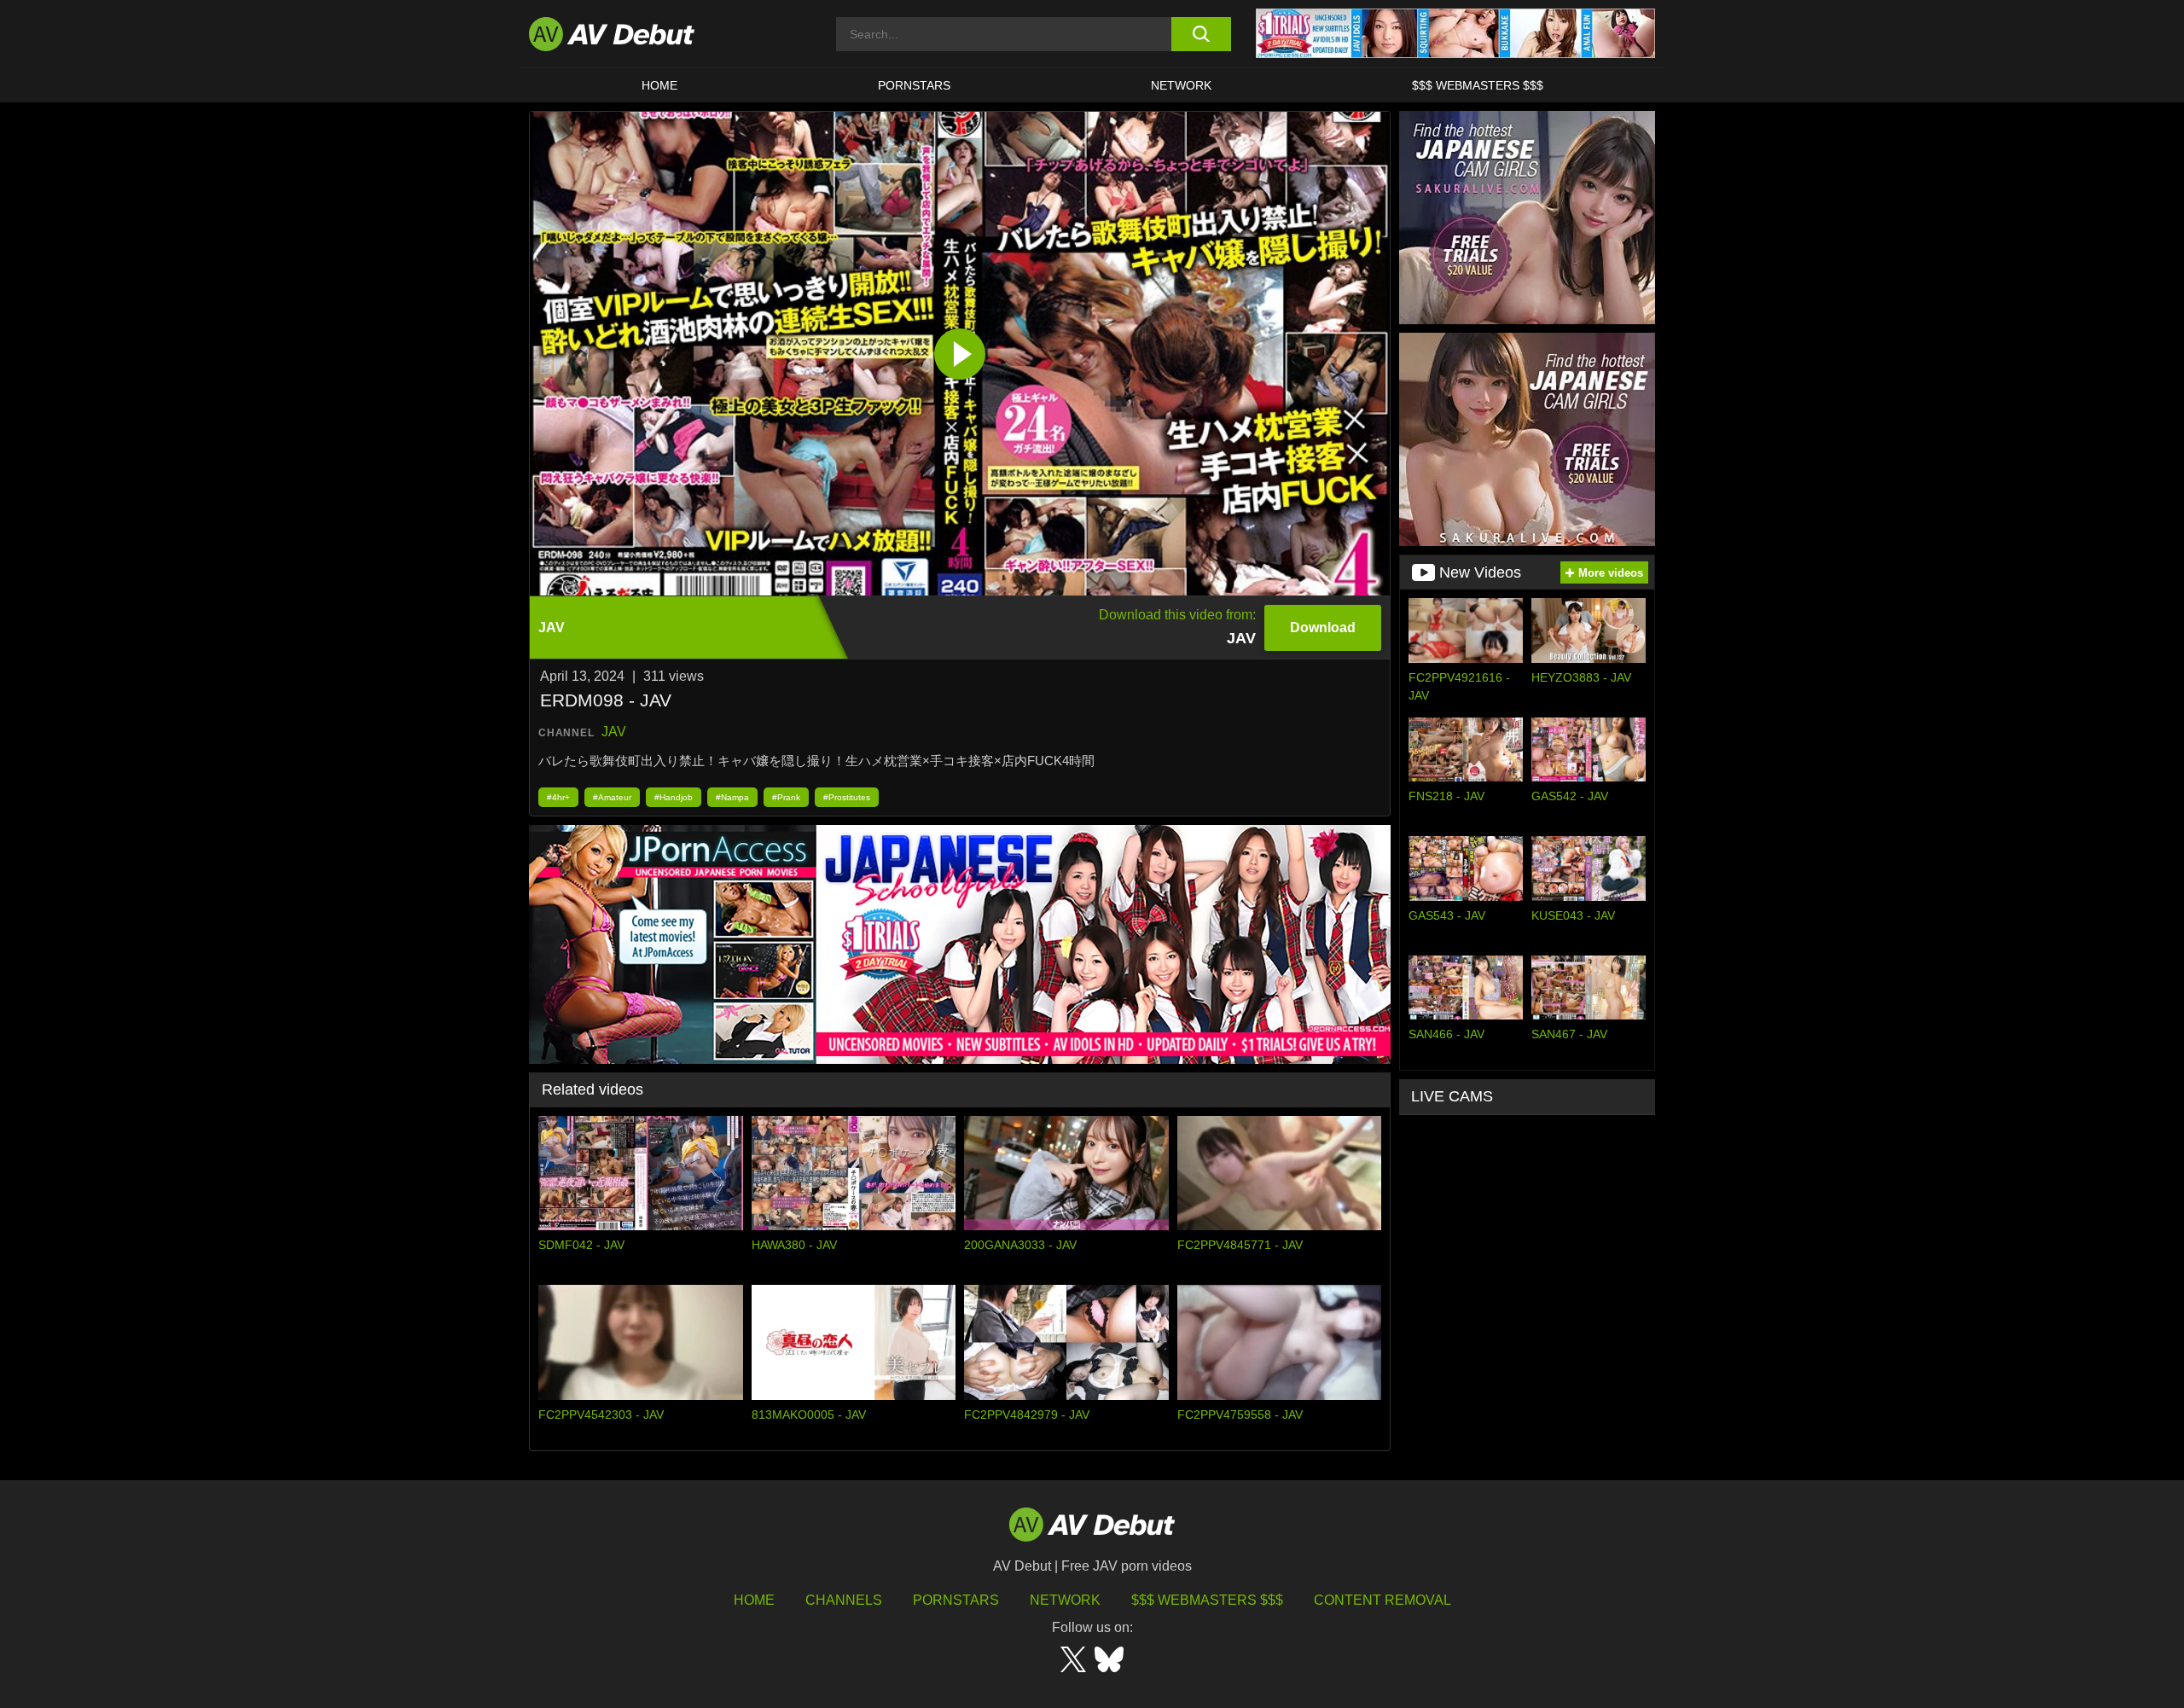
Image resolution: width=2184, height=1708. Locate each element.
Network (1181, 85)
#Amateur (612, 797)
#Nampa (732, 797)
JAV (614, 732)
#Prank (786, 797)
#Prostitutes (847, 797)
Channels (844, 1600)
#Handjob (674, 797)
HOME (659, 85)
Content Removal (1382, 1600)
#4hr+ (558, 797)
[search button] (1201, 34)
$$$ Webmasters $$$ (1478, 85)
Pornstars (914, 85)
